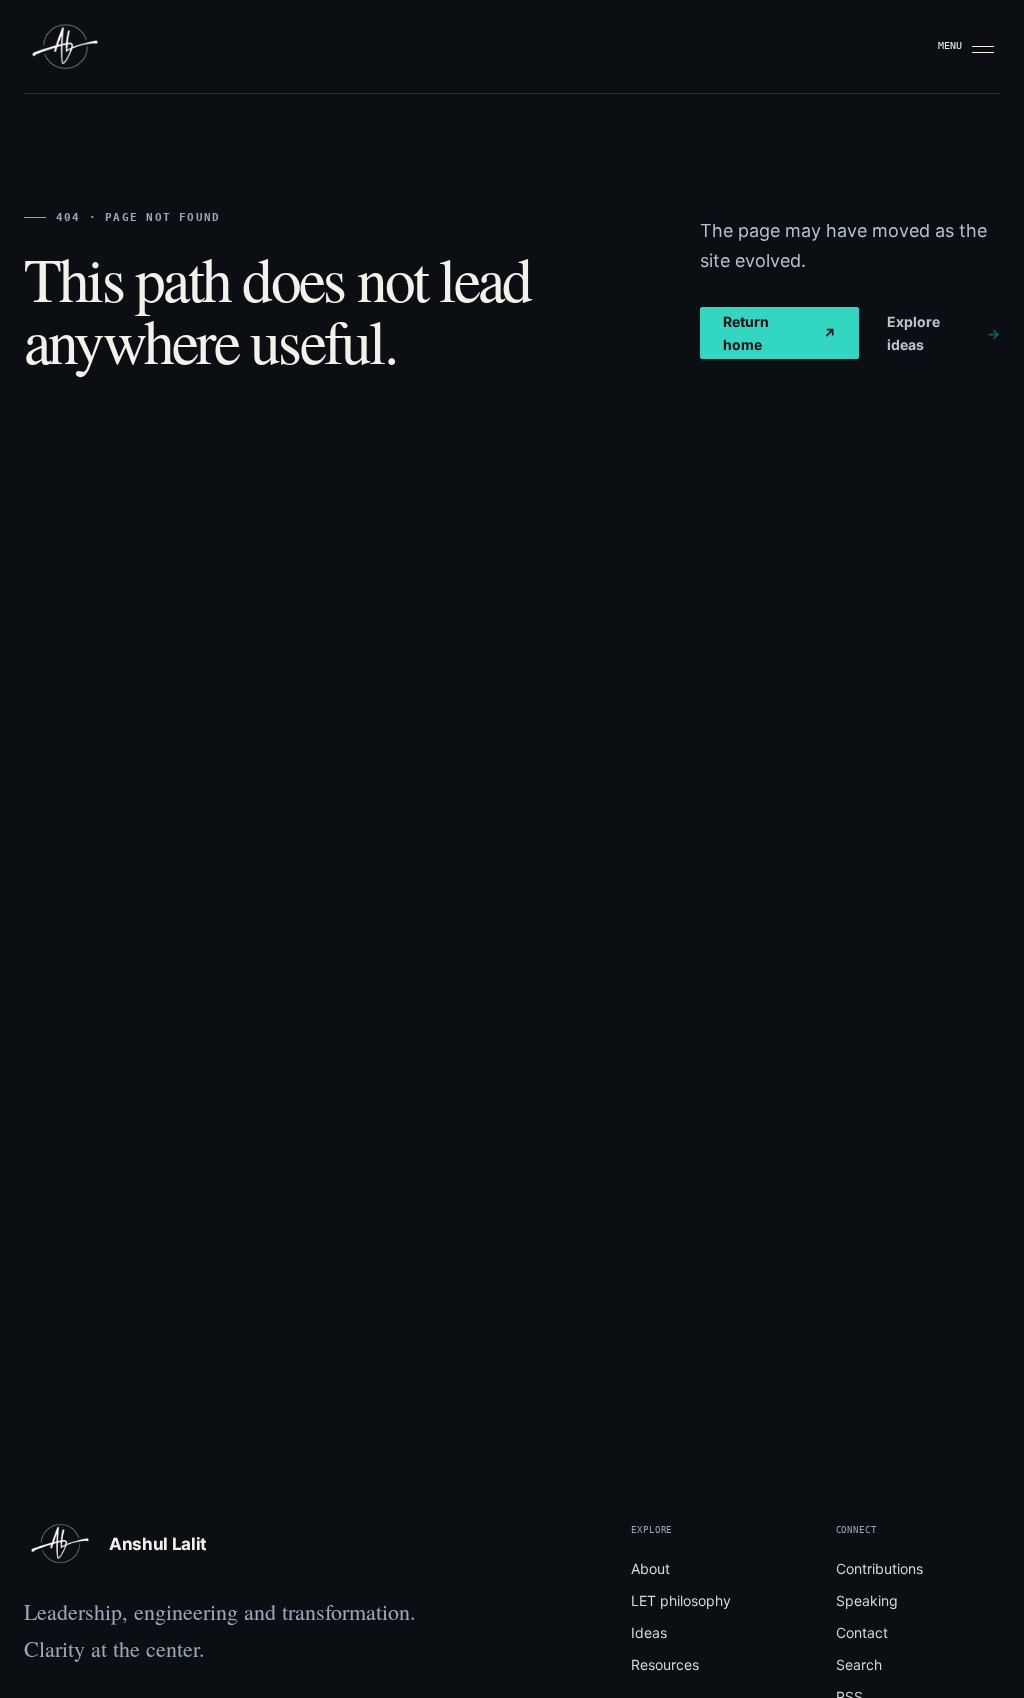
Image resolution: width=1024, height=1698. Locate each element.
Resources (665, 1664)
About (650, 1568)
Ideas (649, 1632)
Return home (779, 333)
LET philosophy (681, 1600)
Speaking (867, 1600)
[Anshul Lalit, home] (65, 46)
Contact (862, 1632)
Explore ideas (943, 333)
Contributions (879, 1568)
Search (859, 1664)
